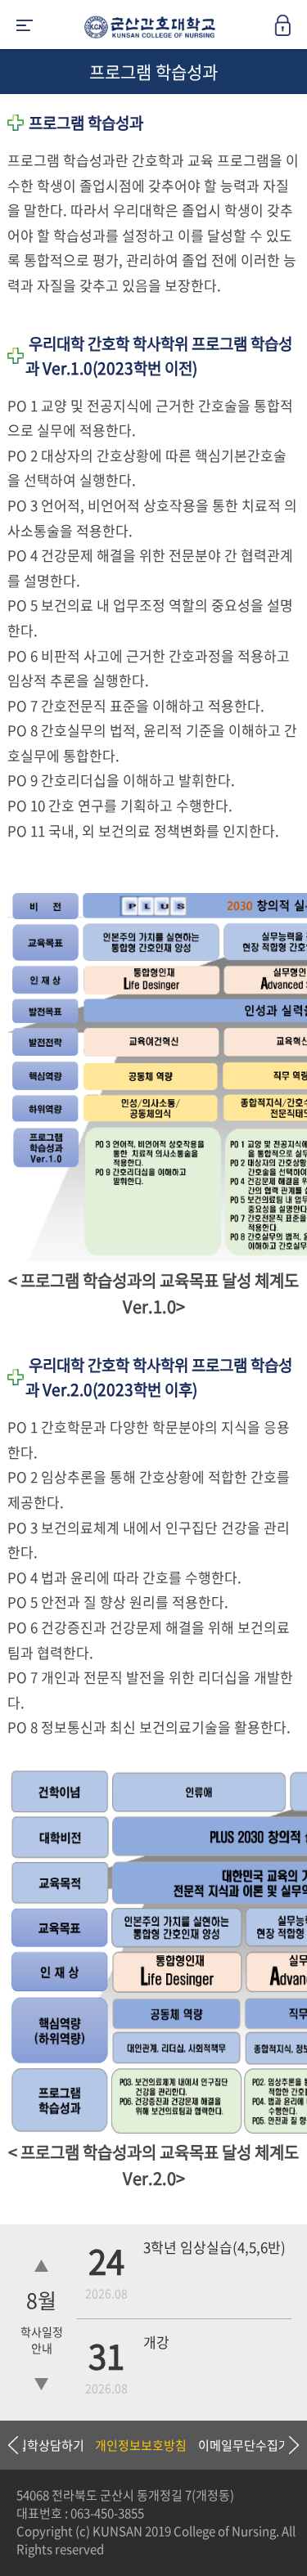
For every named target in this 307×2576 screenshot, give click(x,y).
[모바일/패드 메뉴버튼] (25, 27)
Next (287, 2445)
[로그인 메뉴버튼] (291, 30)
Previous (12, 2445)
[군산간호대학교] (146, 30)
